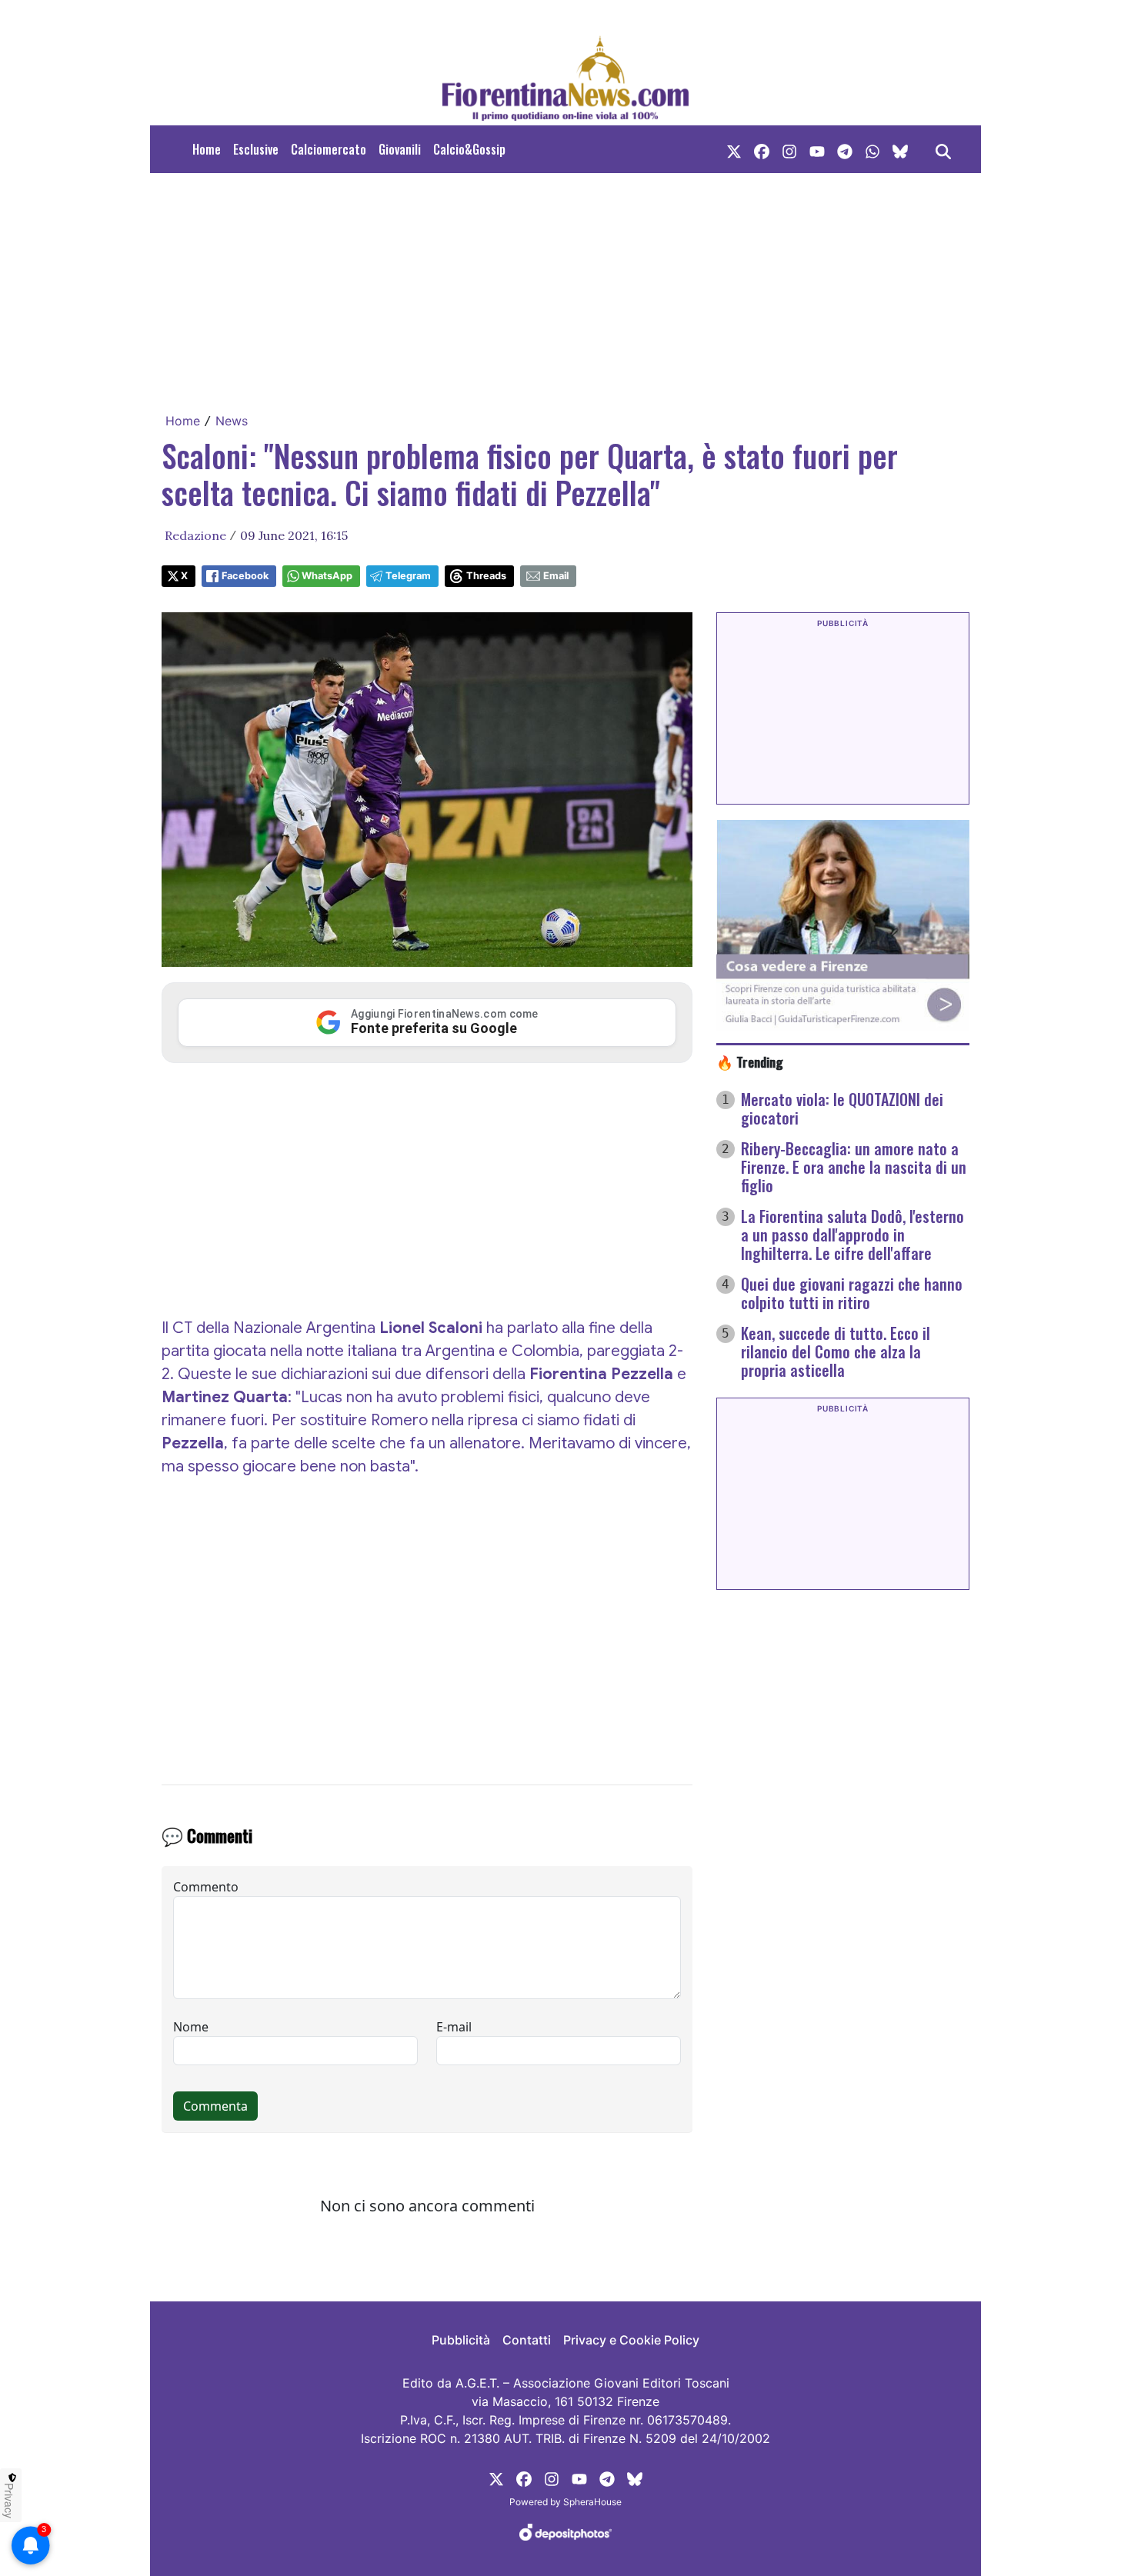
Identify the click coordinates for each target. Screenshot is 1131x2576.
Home (207, 149)
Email (556, 576)
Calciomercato (329, 149)
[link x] (734, 149)
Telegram (408, 576)
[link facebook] (762, 149)
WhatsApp (327, 576)
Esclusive (256, 149)
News (232, 421)
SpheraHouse (592, 2502)
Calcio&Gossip (469, 149)
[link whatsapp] (872, 149)
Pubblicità (461, 2340)
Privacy (9, 2501)
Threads (486, 576)
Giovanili (400, 149)
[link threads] (900, 149)
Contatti (527, 2340)
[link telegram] (845, 149)
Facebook (245, 576)
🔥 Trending (750, 1061)
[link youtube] (817, 149)
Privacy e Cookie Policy (631, 2340)
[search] (943, 149)
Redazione (195, 535)
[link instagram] (789, 149)
